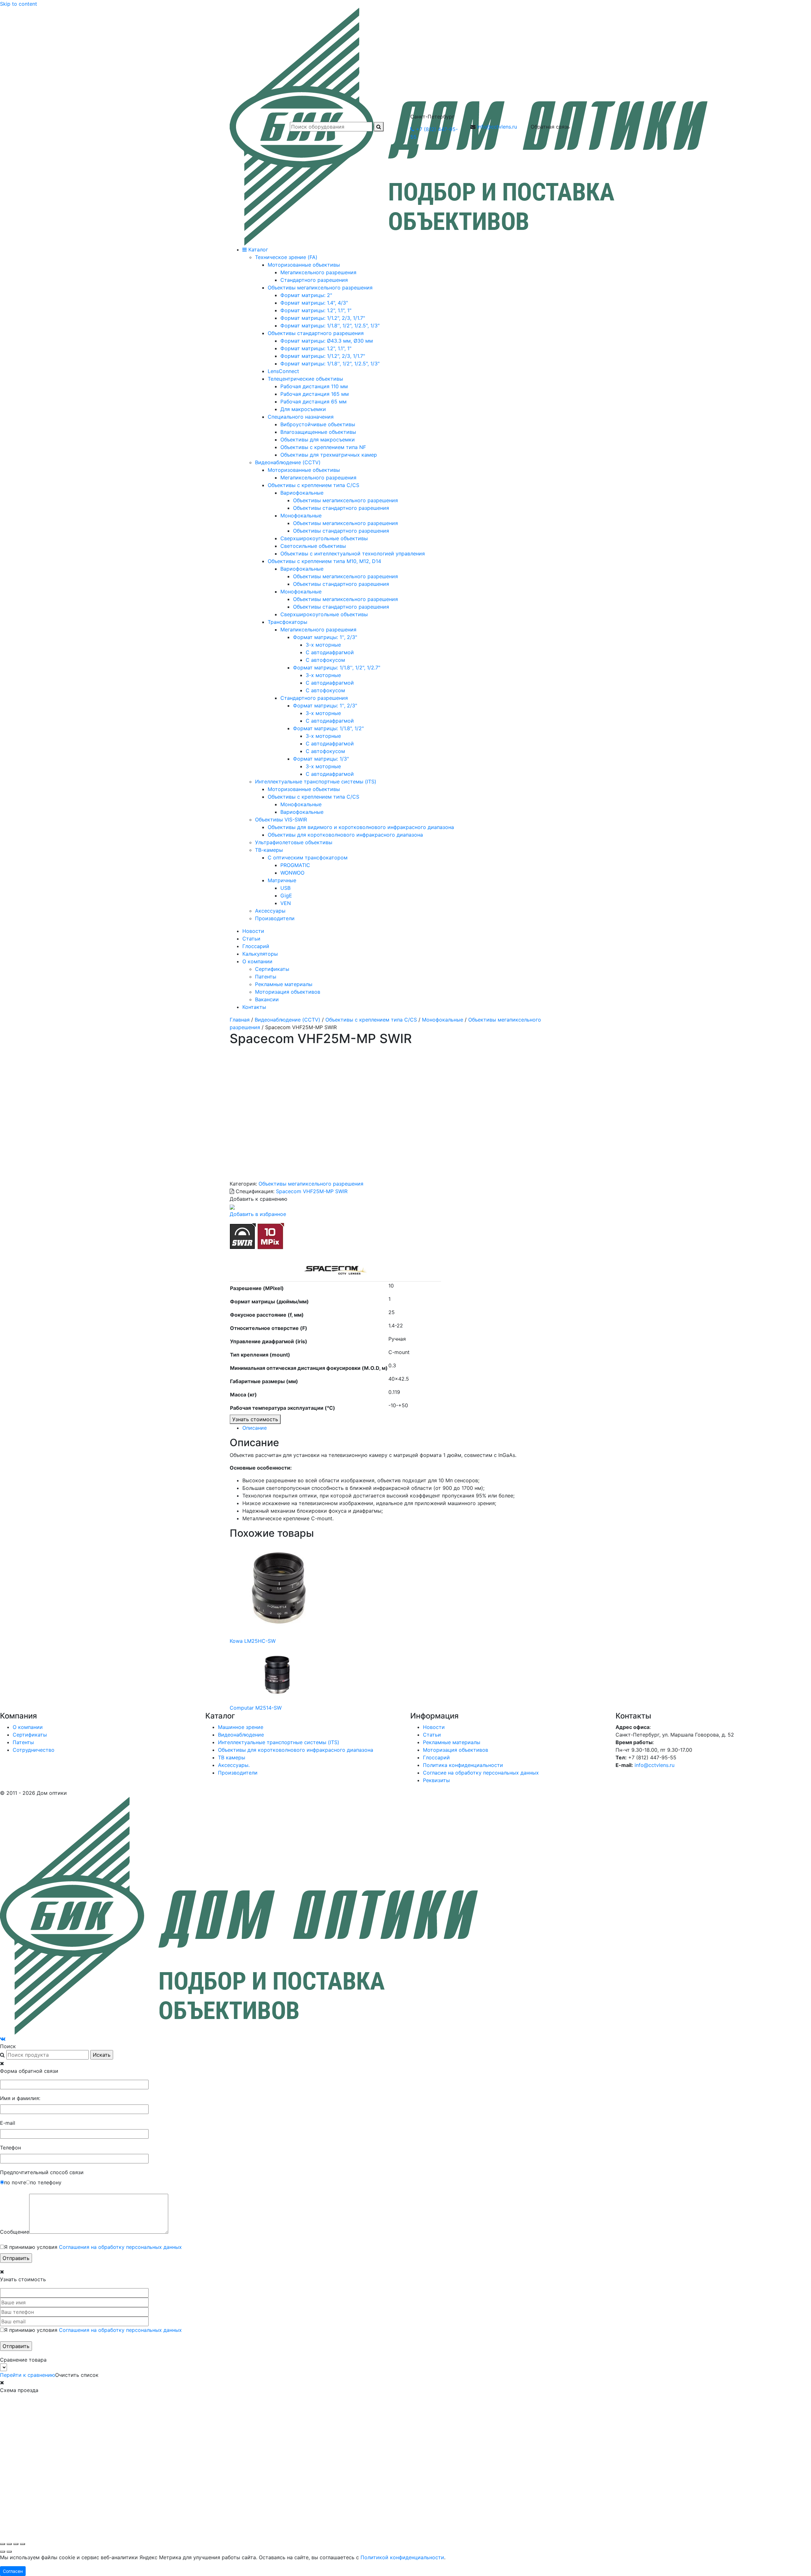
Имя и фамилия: (20, 2098)
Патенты (266, 977)
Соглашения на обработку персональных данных (120, 2247)
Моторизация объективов (288, 992)
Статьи (251, 939)
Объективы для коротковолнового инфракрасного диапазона (296, 1750)
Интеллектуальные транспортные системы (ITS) (279, 1742)
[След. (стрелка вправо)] (9, 2552)
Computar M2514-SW (256, 1708)
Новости (253, 931)
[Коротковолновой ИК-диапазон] (243, 1236)
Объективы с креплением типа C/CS (371, 1020)
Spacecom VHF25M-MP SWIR (312, 1191)
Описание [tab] (255, 1428)
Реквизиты (436, 1780)
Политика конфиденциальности (463, 1765)
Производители (238, 1773)
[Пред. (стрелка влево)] (3, 2552)
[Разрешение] (271, 1236)
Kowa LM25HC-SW (253, 1641)
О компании (257, 961)
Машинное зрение (241, 1727)
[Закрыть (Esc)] (22, 2544)
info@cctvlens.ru (497, 127)
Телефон (10, 2148)
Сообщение (15, 2232)
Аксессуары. (234, 1765)
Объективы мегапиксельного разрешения (311, 1184)
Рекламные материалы (284, 984)
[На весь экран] (9, 2544)
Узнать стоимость (255, 1419)
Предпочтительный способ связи (42, 2172)
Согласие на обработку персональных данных (481, 1773)
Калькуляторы (260, 954)
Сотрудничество (34, 1750)
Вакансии (267, 999)
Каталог (257, 250)
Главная (240, 1020)
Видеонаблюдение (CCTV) (287, 1020)
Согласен (13, 2571)
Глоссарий (256, 946)
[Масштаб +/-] (3, 2544)
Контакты (254, 1007)
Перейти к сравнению (28, 2375)
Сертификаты (272, 969)
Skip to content (19, 4)
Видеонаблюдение (241, 1735)
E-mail (8, 2123)
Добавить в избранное (258, 1214)
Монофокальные (443, 1020)
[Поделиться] (16, 2544)
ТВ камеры (232, 1757)
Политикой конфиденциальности (402, 2557)
